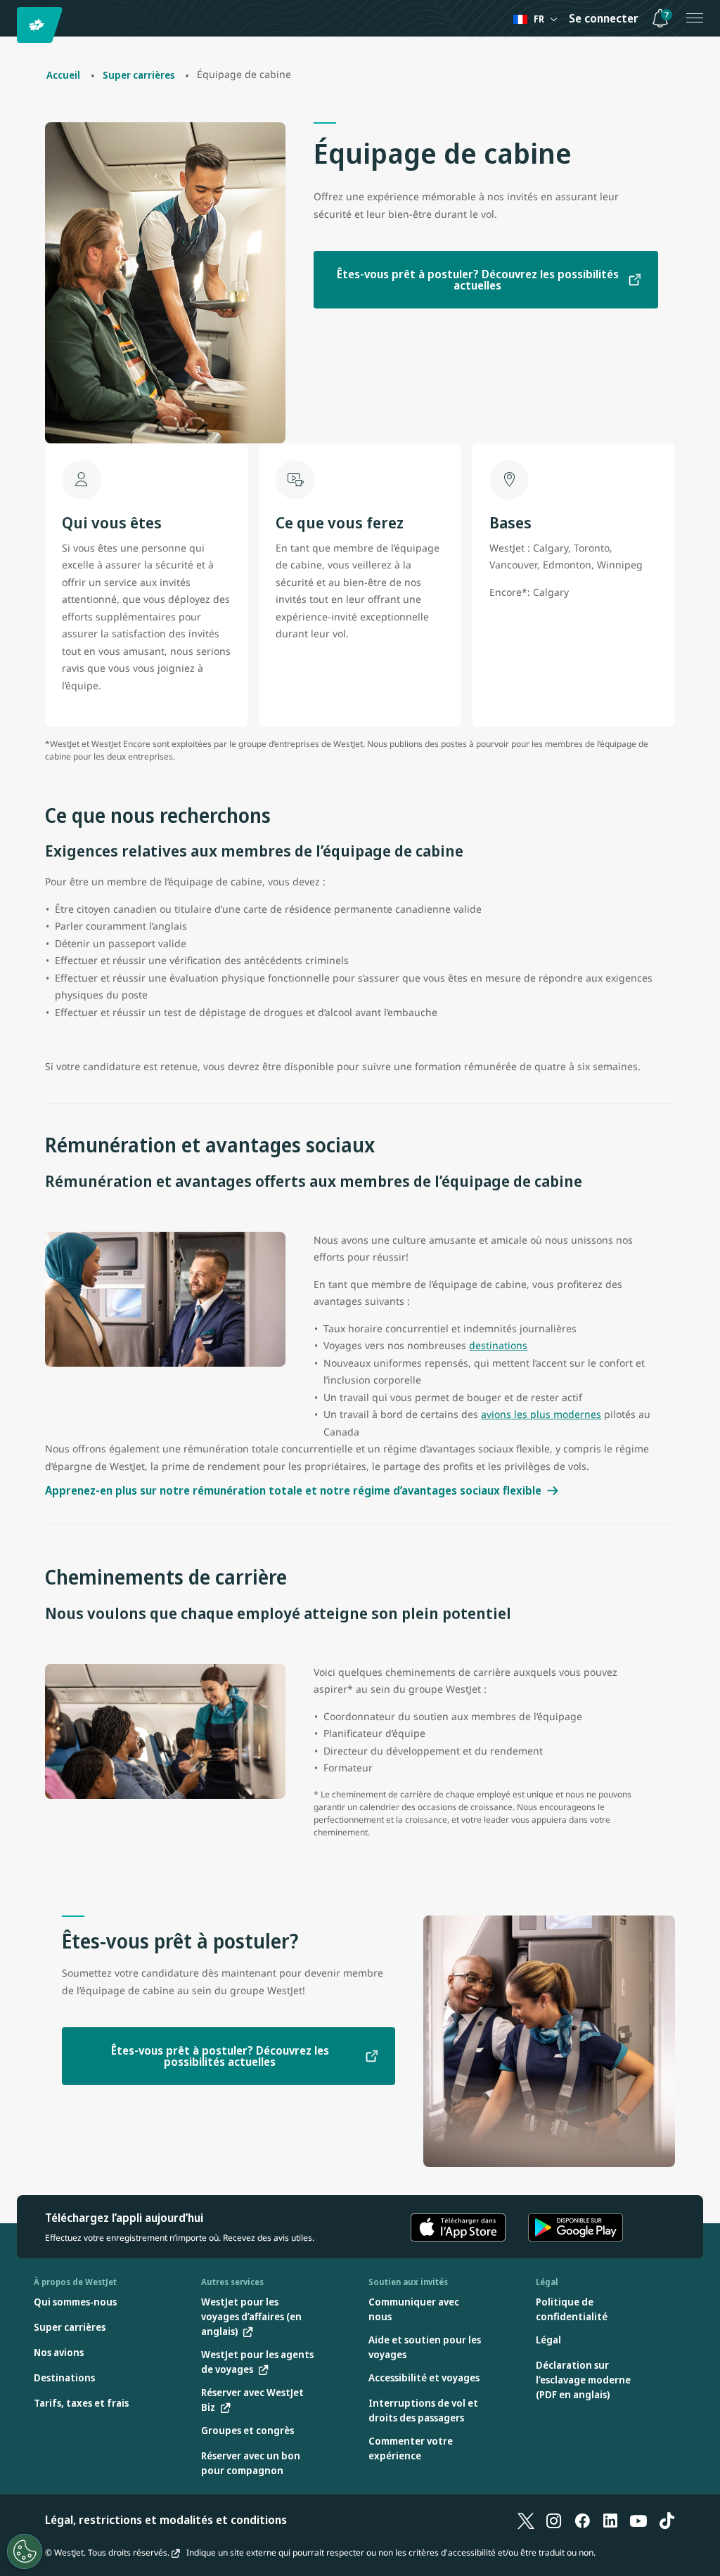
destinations (498, 1345)
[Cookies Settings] (25, 2551)
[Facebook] (582, 2520)
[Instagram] (554, 2520)
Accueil (63, 75)
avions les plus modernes (541, 1414)
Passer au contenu (13, 27)
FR (539, 19)
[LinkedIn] (610, 2520)
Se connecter (604, 18)
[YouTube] (638, 2520)
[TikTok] (667, 2520)
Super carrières (139, 75)
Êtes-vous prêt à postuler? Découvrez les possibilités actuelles (478, 280)
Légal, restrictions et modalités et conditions (166, 2520)
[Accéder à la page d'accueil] (42, 25)
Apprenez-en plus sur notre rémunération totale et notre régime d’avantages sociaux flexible (293, 1490)
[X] (526, 2520)
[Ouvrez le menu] (695, 18)
